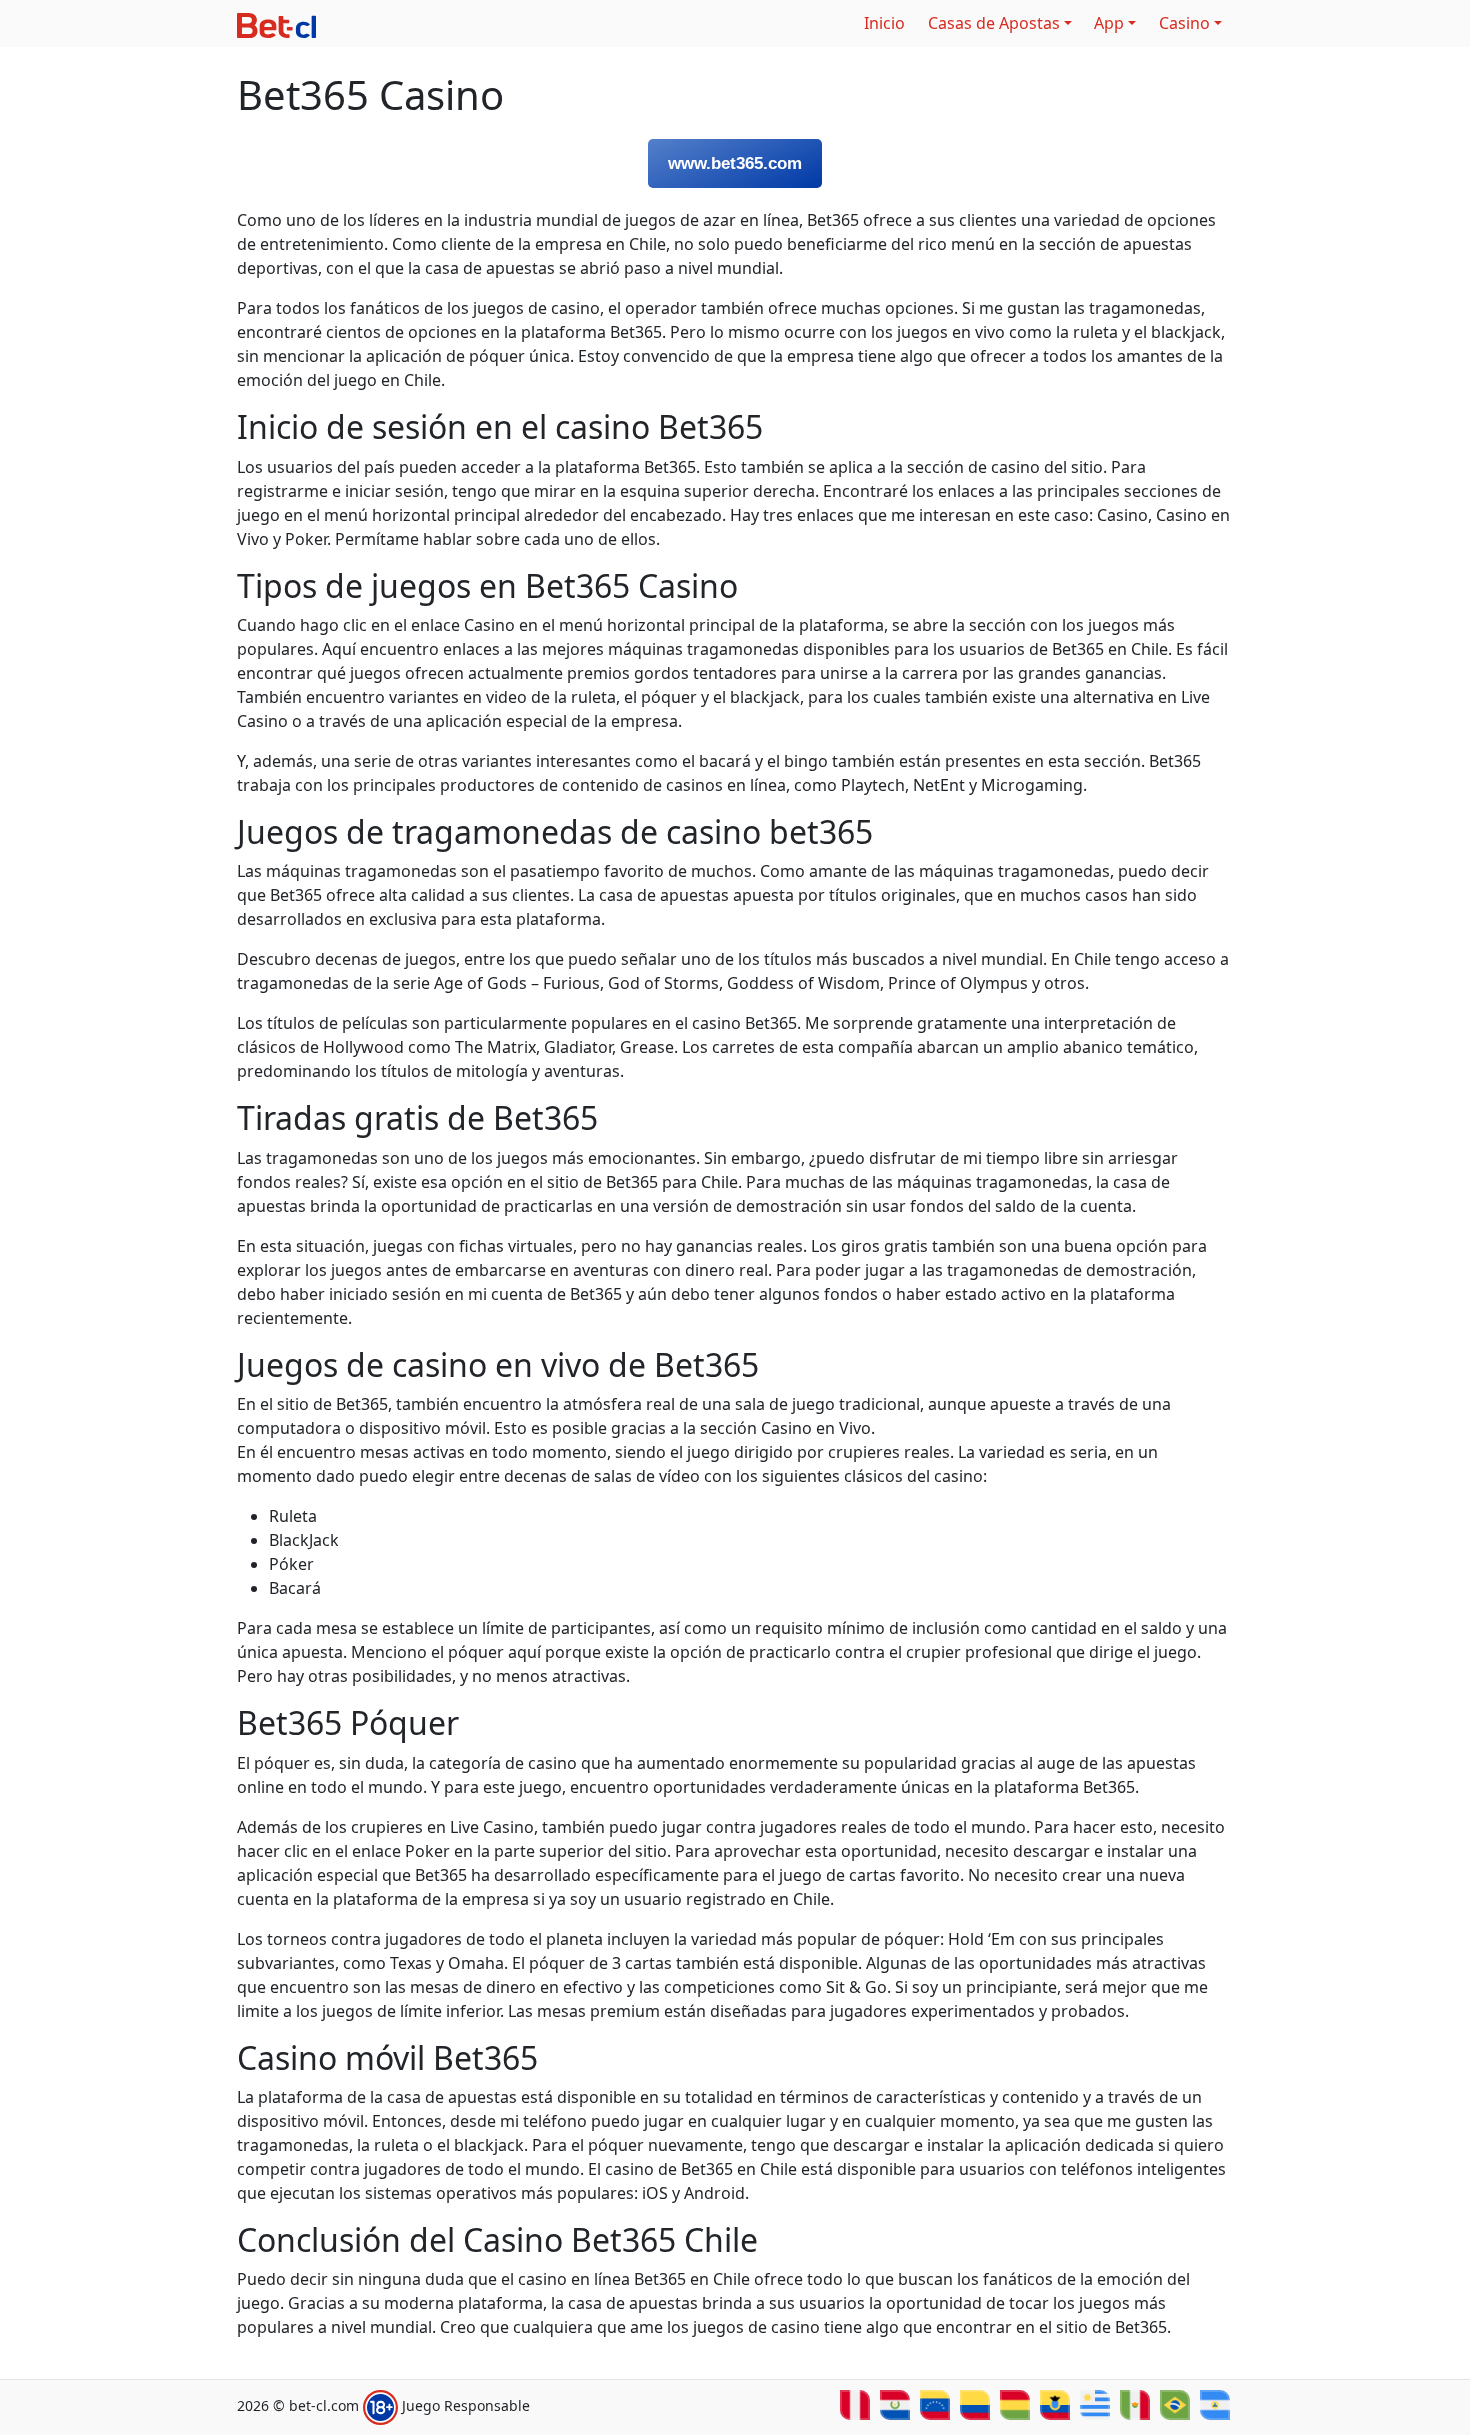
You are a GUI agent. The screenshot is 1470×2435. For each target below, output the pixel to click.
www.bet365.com (735, 163)
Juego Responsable (466, 2406)
